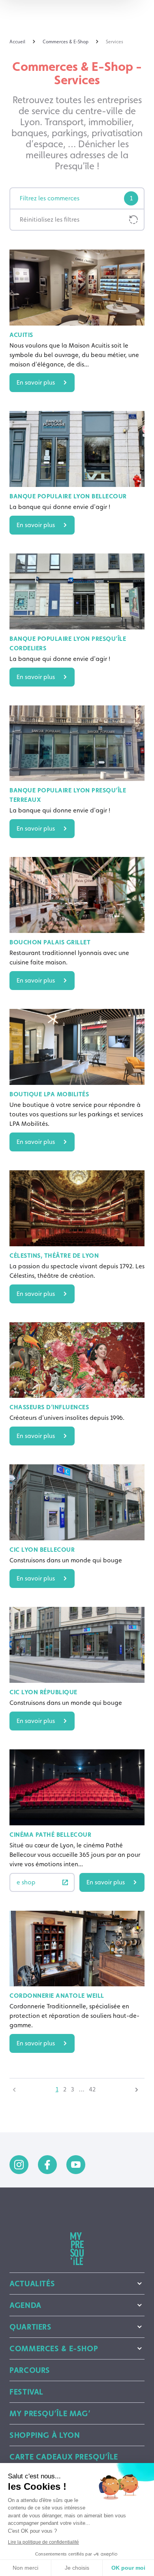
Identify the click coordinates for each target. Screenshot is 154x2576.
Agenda (25, 2305)
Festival (26, 2392)
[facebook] (47, 2165)
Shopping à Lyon (45, 2435)
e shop (26, 1882)
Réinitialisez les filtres (50, 219)
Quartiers (31, 2327)
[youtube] (76, 2165)
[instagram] (19, 2165)
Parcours (30, 2370)
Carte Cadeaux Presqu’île (64, 2457)
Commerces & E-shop (54, 2348)
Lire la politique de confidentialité (43, 2542)
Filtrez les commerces (76, 198)
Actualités (32, 2284)
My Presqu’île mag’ (50, 2413)
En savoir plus (36, 382)
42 (92, 2089)
